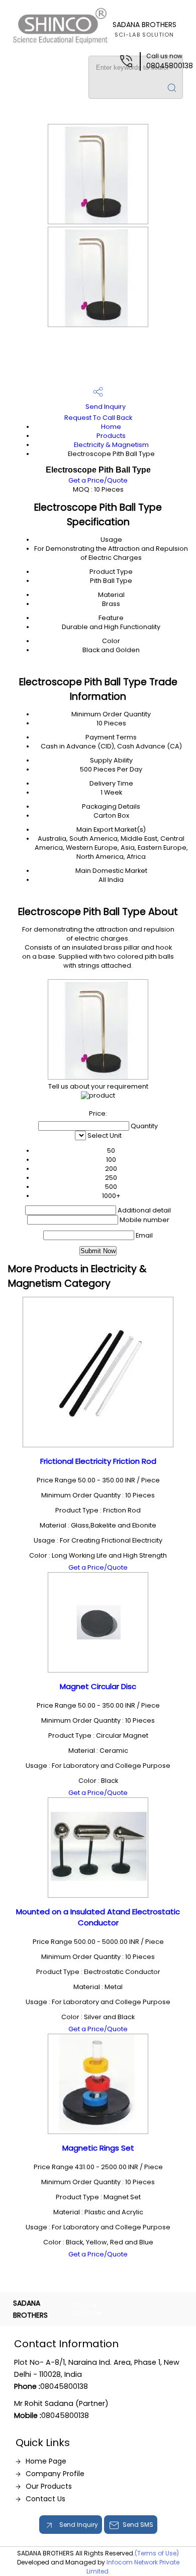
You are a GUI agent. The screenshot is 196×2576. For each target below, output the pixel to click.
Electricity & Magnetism (111, 445)
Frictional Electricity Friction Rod (98, 1461)
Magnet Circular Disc (98, 1686)
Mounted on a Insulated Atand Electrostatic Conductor (98, 1917)
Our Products (49, 2486)
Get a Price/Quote (98, 480)
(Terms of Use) (157, 2553)
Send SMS (138, 2525)
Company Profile (55, 2474)
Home (111, 427)
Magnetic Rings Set (98, 2148)
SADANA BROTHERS (144, 29)
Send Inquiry (105, 407)
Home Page (46, 2461)
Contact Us (45, 2499)
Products (111, 436)
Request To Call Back (98, 418)
